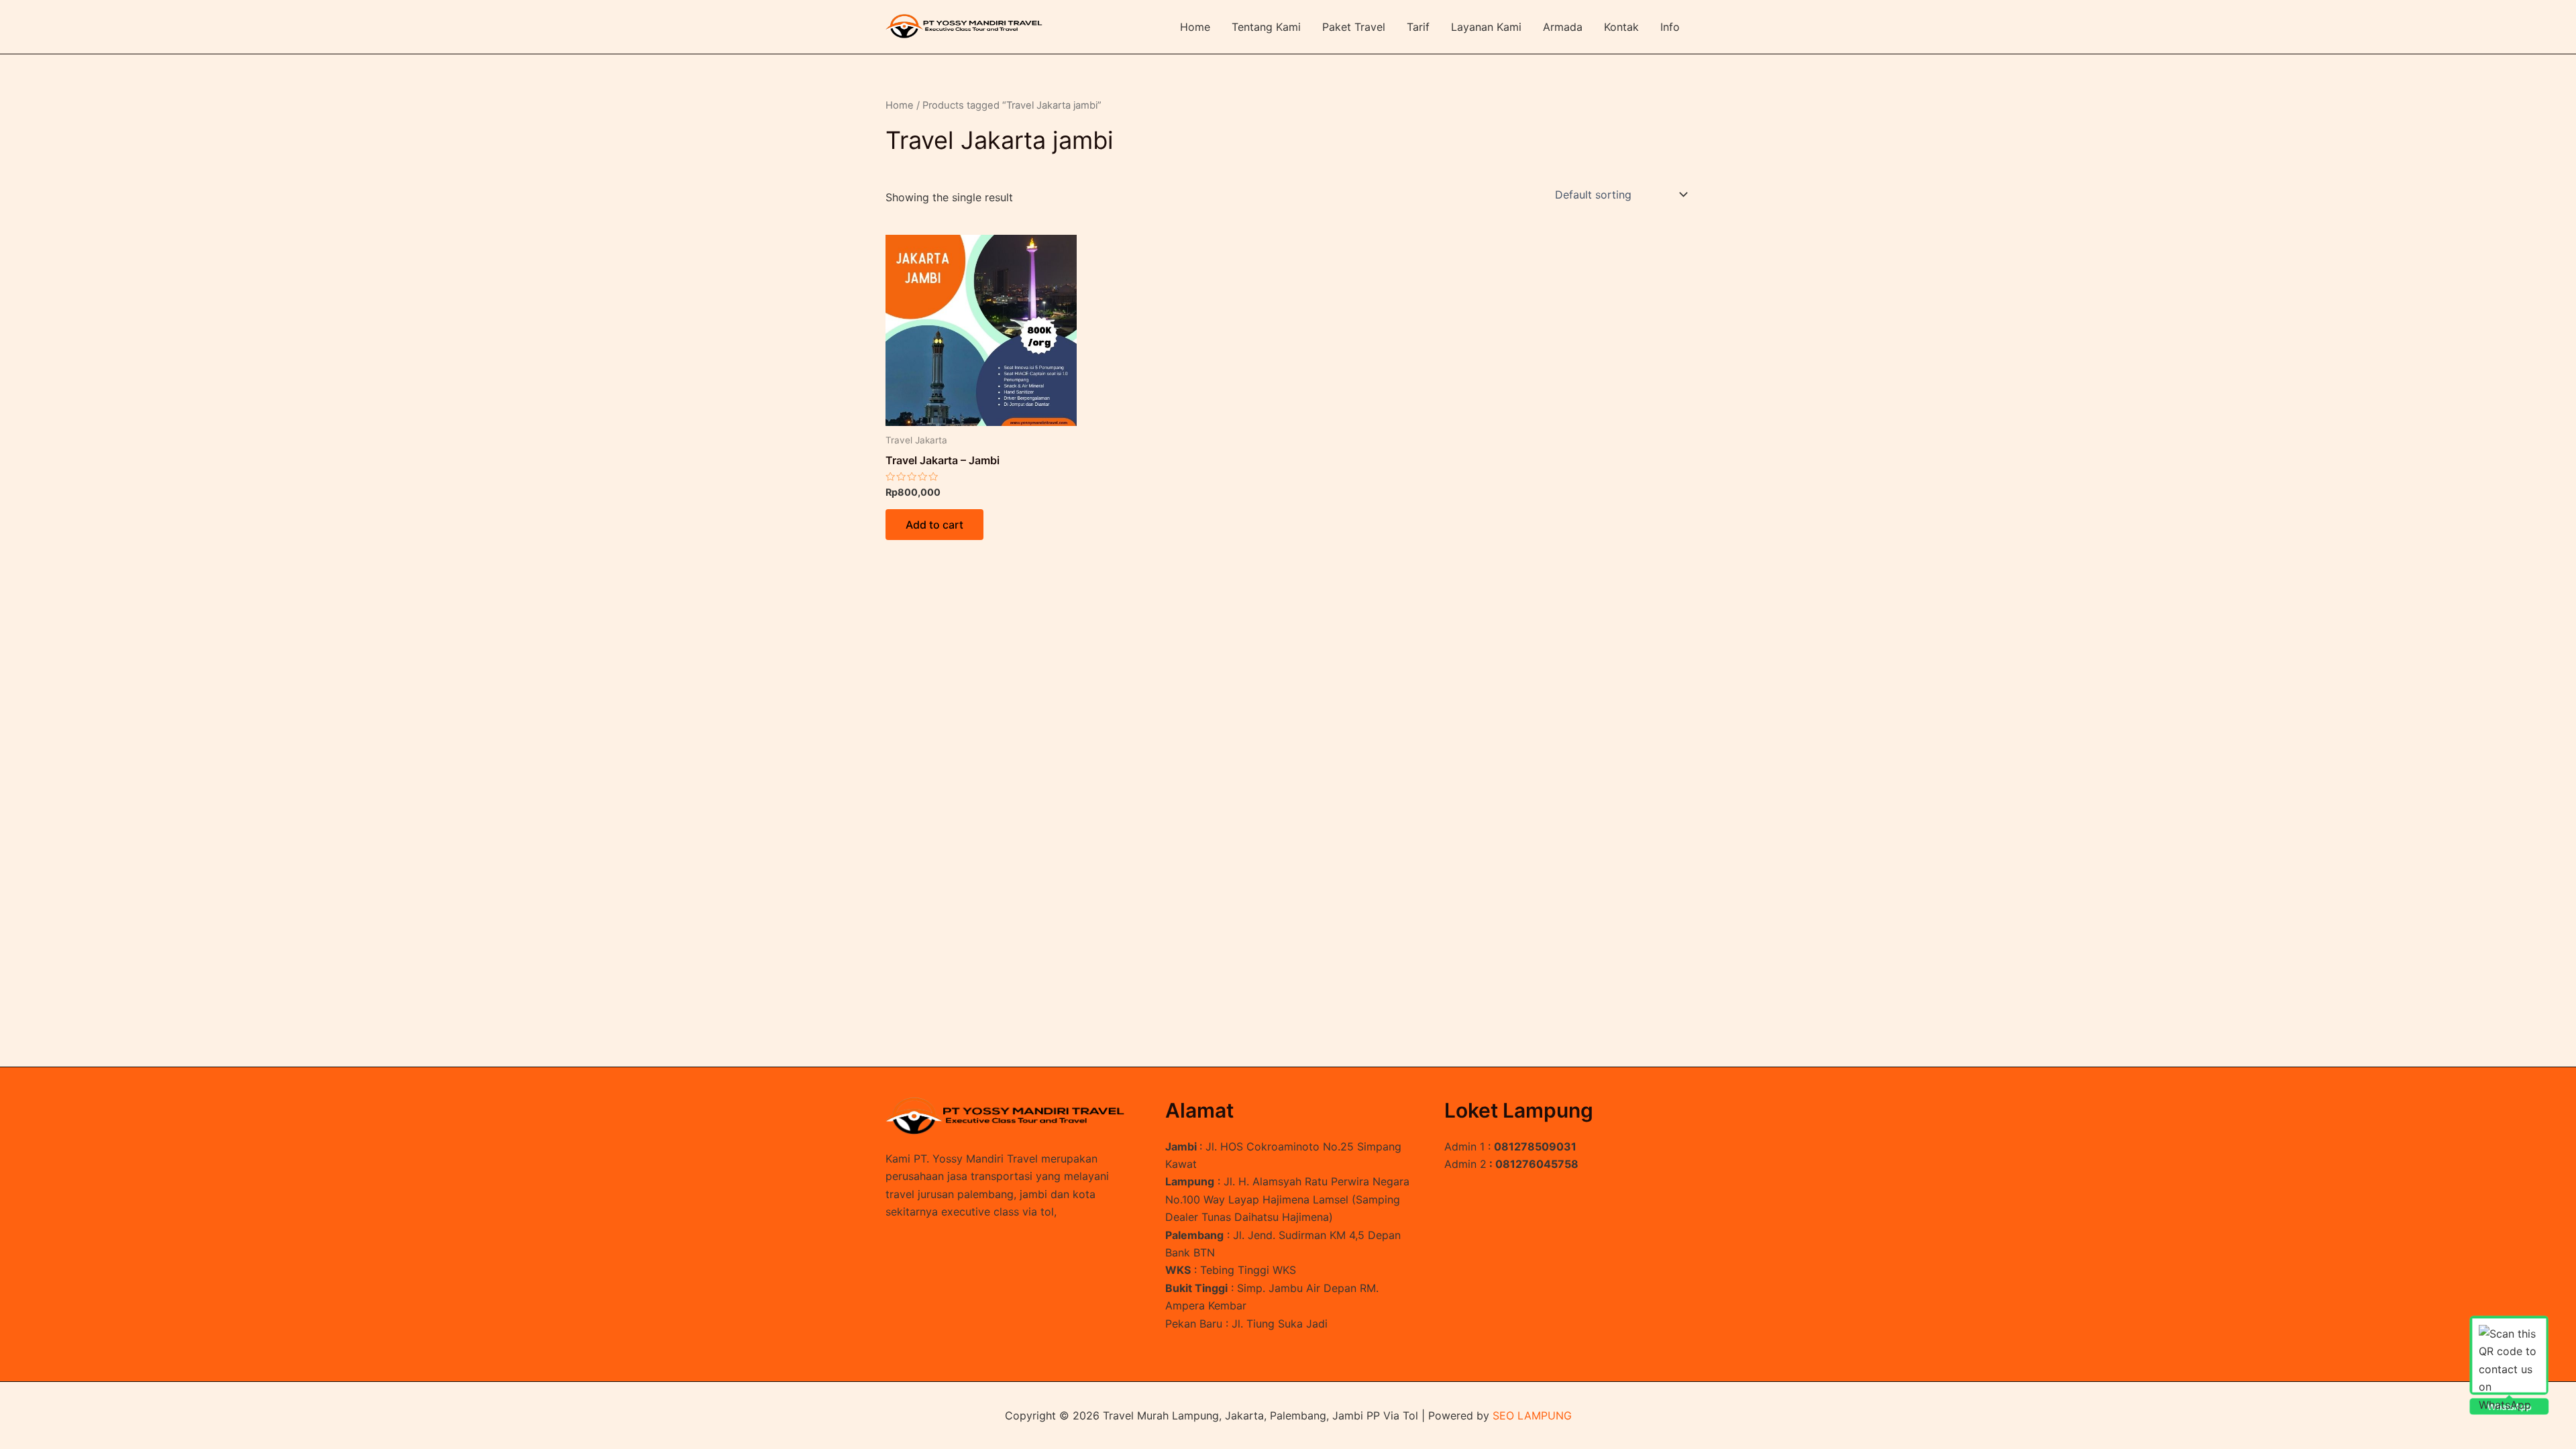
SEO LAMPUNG (1532, 1415)
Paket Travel (1354, 27)
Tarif (1418, 27)
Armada (1563, 27)
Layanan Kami (1486, 27)
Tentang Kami (1266, 27)
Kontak (1621, 27)
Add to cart (934, 525)
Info (1670, 27)
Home (1195, 27)
